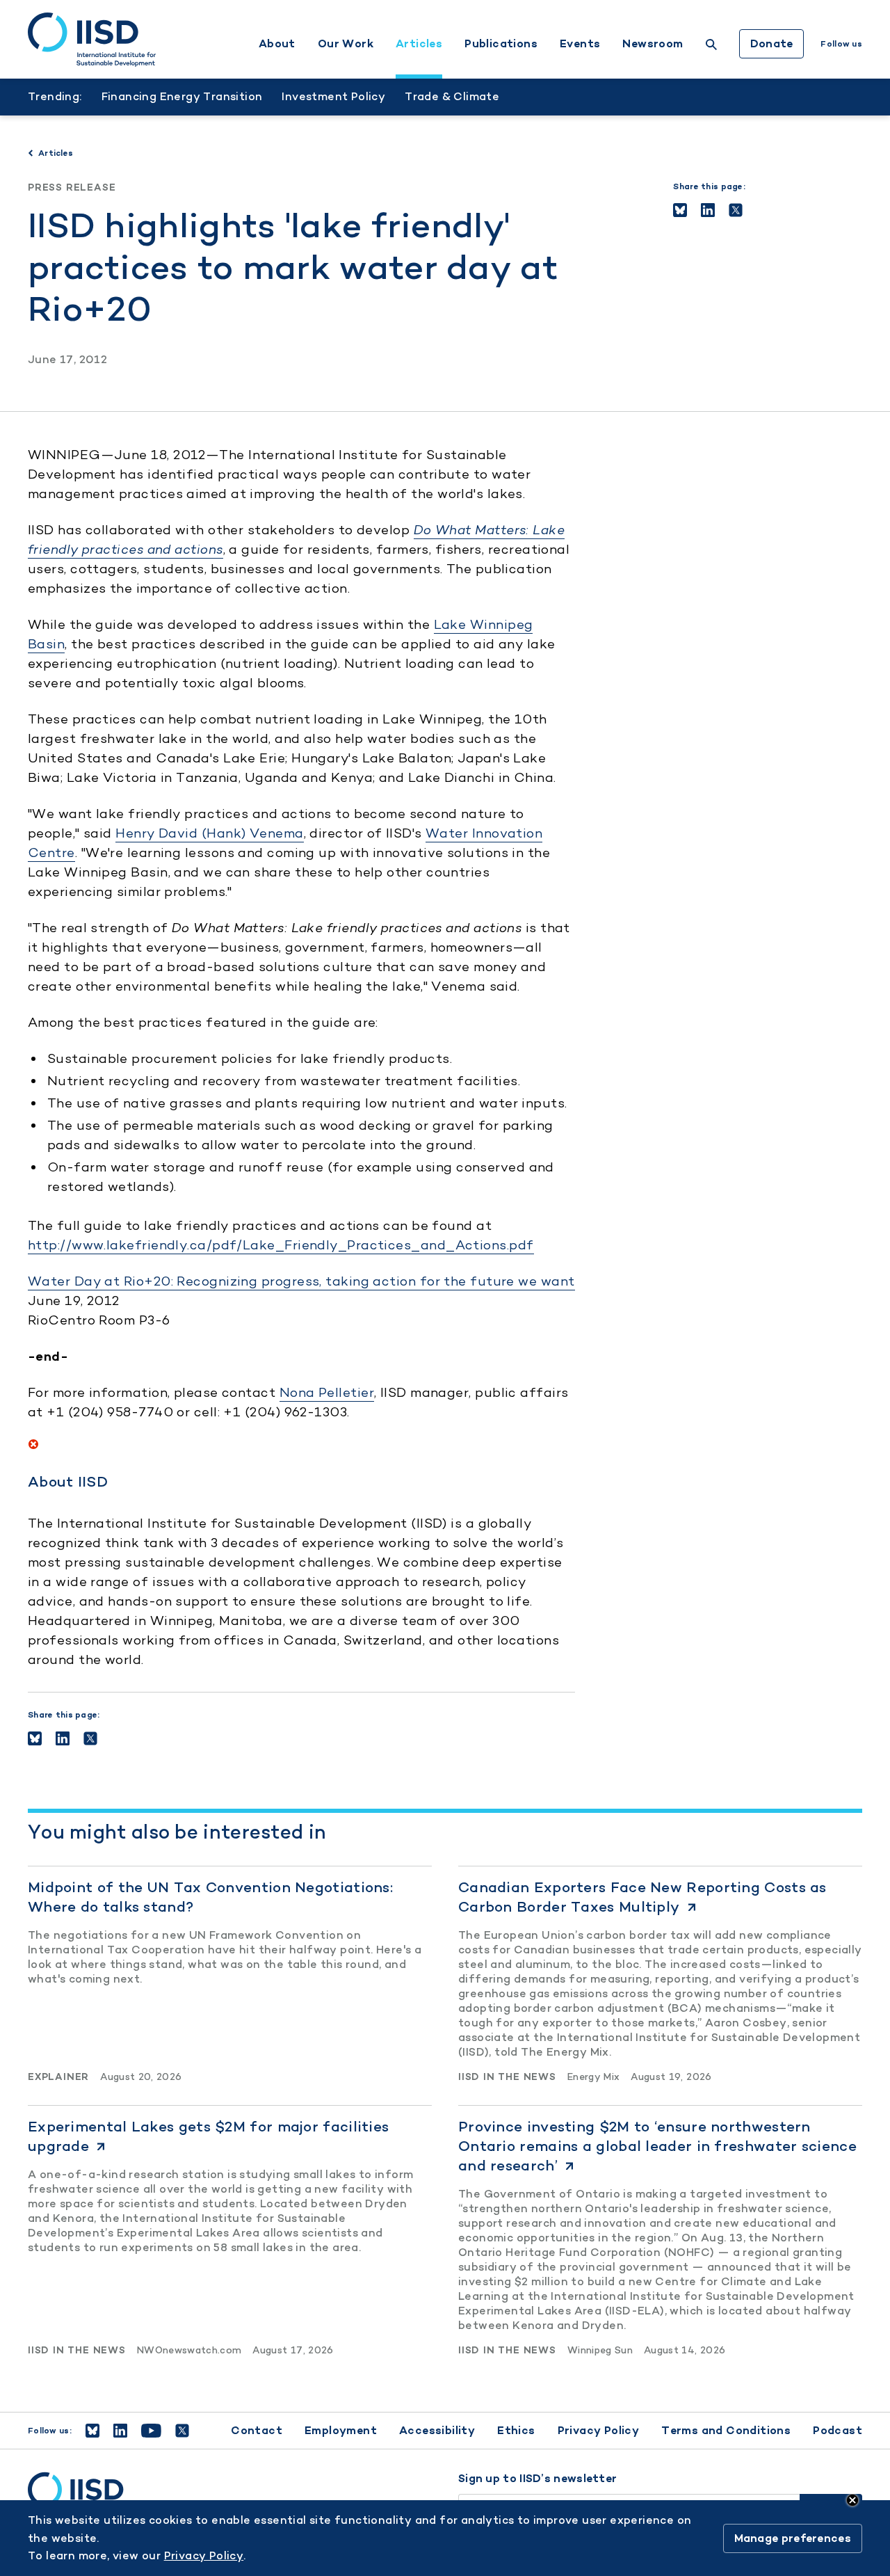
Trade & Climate (452, 96)
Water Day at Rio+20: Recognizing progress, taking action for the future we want (301, 1281)
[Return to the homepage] (92, 40)
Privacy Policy (599, 2430)
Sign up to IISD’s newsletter (537, 2479)
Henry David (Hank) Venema (209, 833)
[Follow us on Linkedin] (120, 2431)
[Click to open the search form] (711, 46)
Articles (419, 44)
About (277, 44)
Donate (772, 43)
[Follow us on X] (182, 2431)
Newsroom (653, 44)
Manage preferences (793, 2538)
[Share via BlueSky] (680, 210)
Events (580, 44)
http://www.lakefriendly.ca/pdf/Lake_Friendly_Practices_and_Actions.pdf (281, 1245)
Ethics (516, 2430)
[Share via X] (736, 210)
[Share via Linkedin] (708, 210)
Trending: (55, 96)
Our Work (346, 44)
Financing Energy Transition (182, 96)
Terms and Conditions (726, 2430)
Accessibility (437, 2430)
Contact (257, 2430)
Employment (341, 2430)
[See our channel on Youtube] (151, 2431)
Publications (501, 44)
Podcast (838, 2430)
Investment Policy (333, 96)
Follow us (841, 44)
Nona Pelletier (327, 1392)
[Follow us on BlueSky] (92, 2431)
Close (852, 2500)
